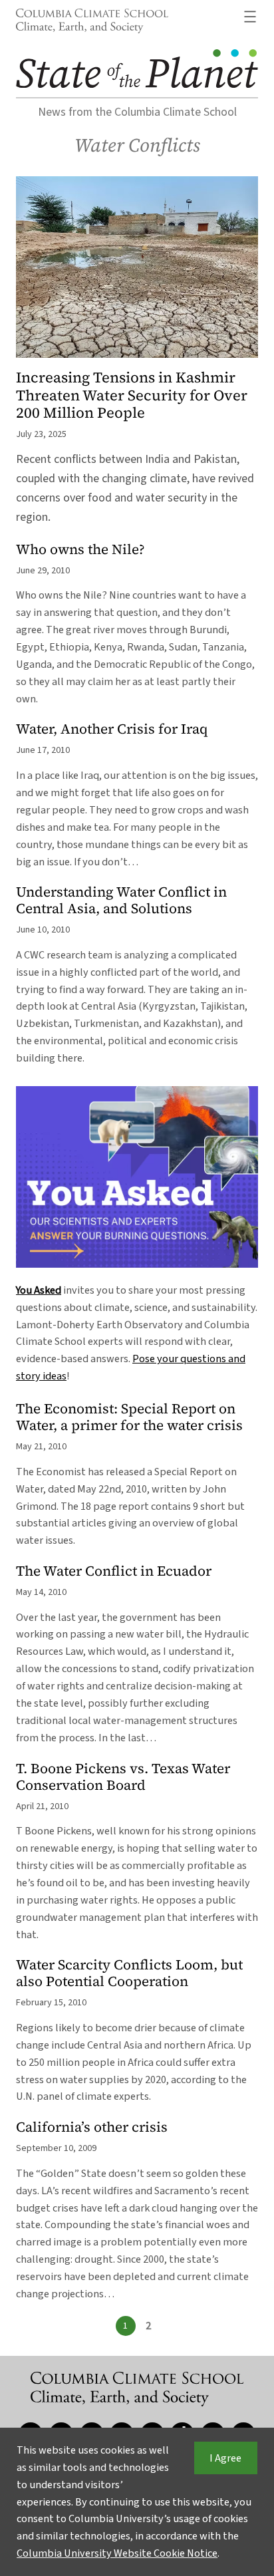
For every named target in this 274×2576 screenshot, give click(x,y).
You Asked (39, 1290)
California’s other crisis (92, 2127)
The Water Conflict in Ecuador (114, 1571)
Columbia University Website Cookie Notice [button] (117, 2553)
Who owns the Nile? (80, 550)
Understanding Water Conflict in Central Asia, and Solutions (121, 901)
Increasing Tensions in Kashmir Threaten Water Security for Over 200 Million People (132, 395)
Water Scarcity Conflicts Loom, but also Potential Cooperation (129, 1973)
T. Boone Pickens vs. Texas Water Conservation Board (123, 1777)
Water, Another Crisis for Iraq (112, 729)
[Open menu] (250, 17)
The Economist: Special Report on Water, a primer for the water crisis (129, 1417)
